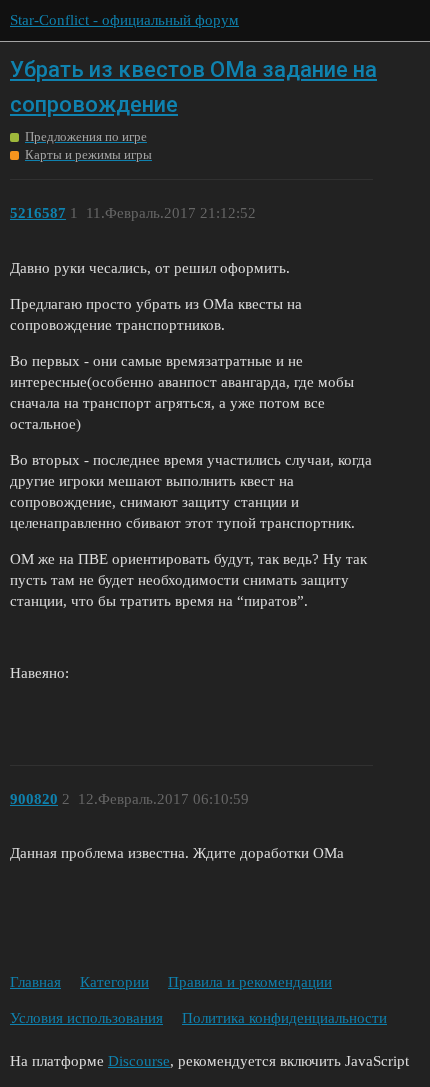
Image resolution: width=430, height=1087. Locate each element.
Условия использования (86, 1018)
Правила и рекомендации (250, 982)
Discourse (139, 1061)
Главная (35, 982)
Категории (114, 982)
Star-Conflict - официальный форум (124, 20)
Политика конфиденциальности (284, 1018)
